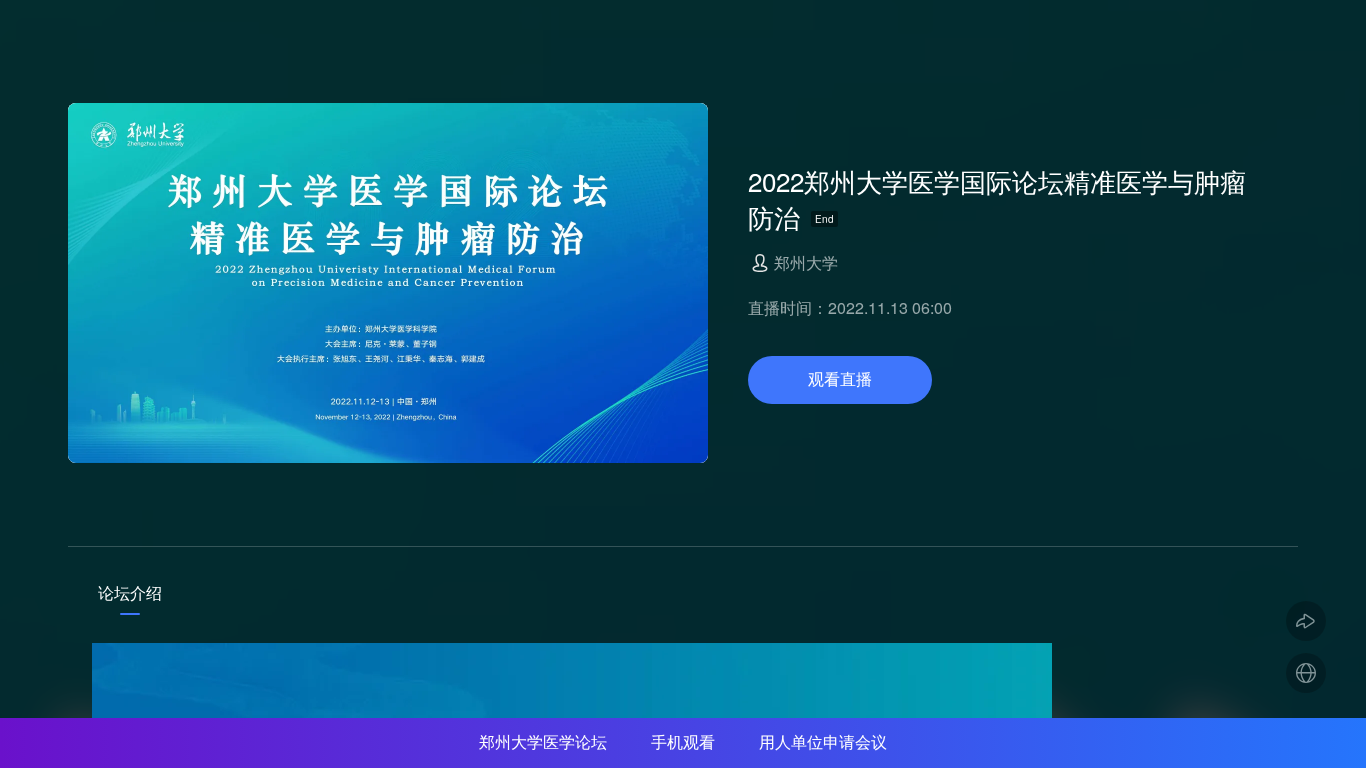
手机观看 (683, 742)
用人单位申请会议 (823, 742)
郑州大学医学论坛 (543, 742)
